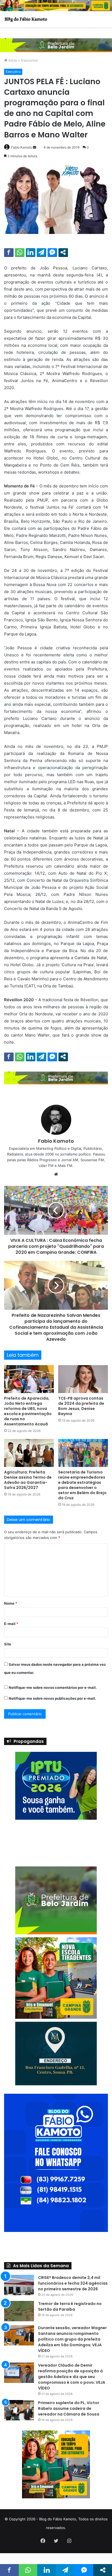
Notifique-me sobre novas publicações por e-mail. (52, 1698)
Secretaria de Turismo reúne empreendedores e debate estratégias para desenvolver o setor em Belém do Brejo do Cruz (82, 1485)
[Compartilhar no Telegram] (41, 252)
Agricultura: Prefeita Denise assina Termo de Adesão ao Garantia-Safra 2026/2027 (28, 1480)
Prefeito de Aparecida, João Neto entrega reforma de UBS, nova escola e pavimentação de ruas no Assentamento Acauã (28, 1411)
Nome (11, 1603)
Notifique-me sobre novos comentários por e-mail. (53, 1687)
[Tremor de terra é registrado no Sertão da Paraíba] (19, 2338)
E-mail (11, 1624)
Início (12, 60)
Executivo (29, 60)
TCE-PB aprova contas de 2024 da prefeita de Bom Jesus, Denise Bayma (81, 1406)
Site (8, 1644)
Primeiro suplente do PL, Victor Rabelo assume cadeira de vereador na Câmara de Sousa (69, 2436)
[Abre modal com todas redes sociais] (63, 252)
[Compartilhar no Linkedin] (31, 252)
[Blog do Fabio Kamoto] (26, 19)
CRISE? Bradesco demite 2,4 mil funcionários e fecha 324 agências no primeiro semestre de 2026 (73, 2310)
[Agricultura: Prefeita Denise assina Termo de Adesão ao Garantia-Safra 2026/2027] (29, 1453)
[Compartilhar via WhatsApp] (20, 252)
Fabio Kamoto (22, 147)
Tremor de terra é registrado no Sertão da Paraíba (70, 2334)
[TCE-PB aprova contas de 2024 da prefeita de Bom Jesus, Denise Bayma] (83, 1379)
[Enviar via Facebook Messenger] (52, 252)
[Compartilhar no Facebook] (9, 252)
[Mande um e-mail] (35, 147)
